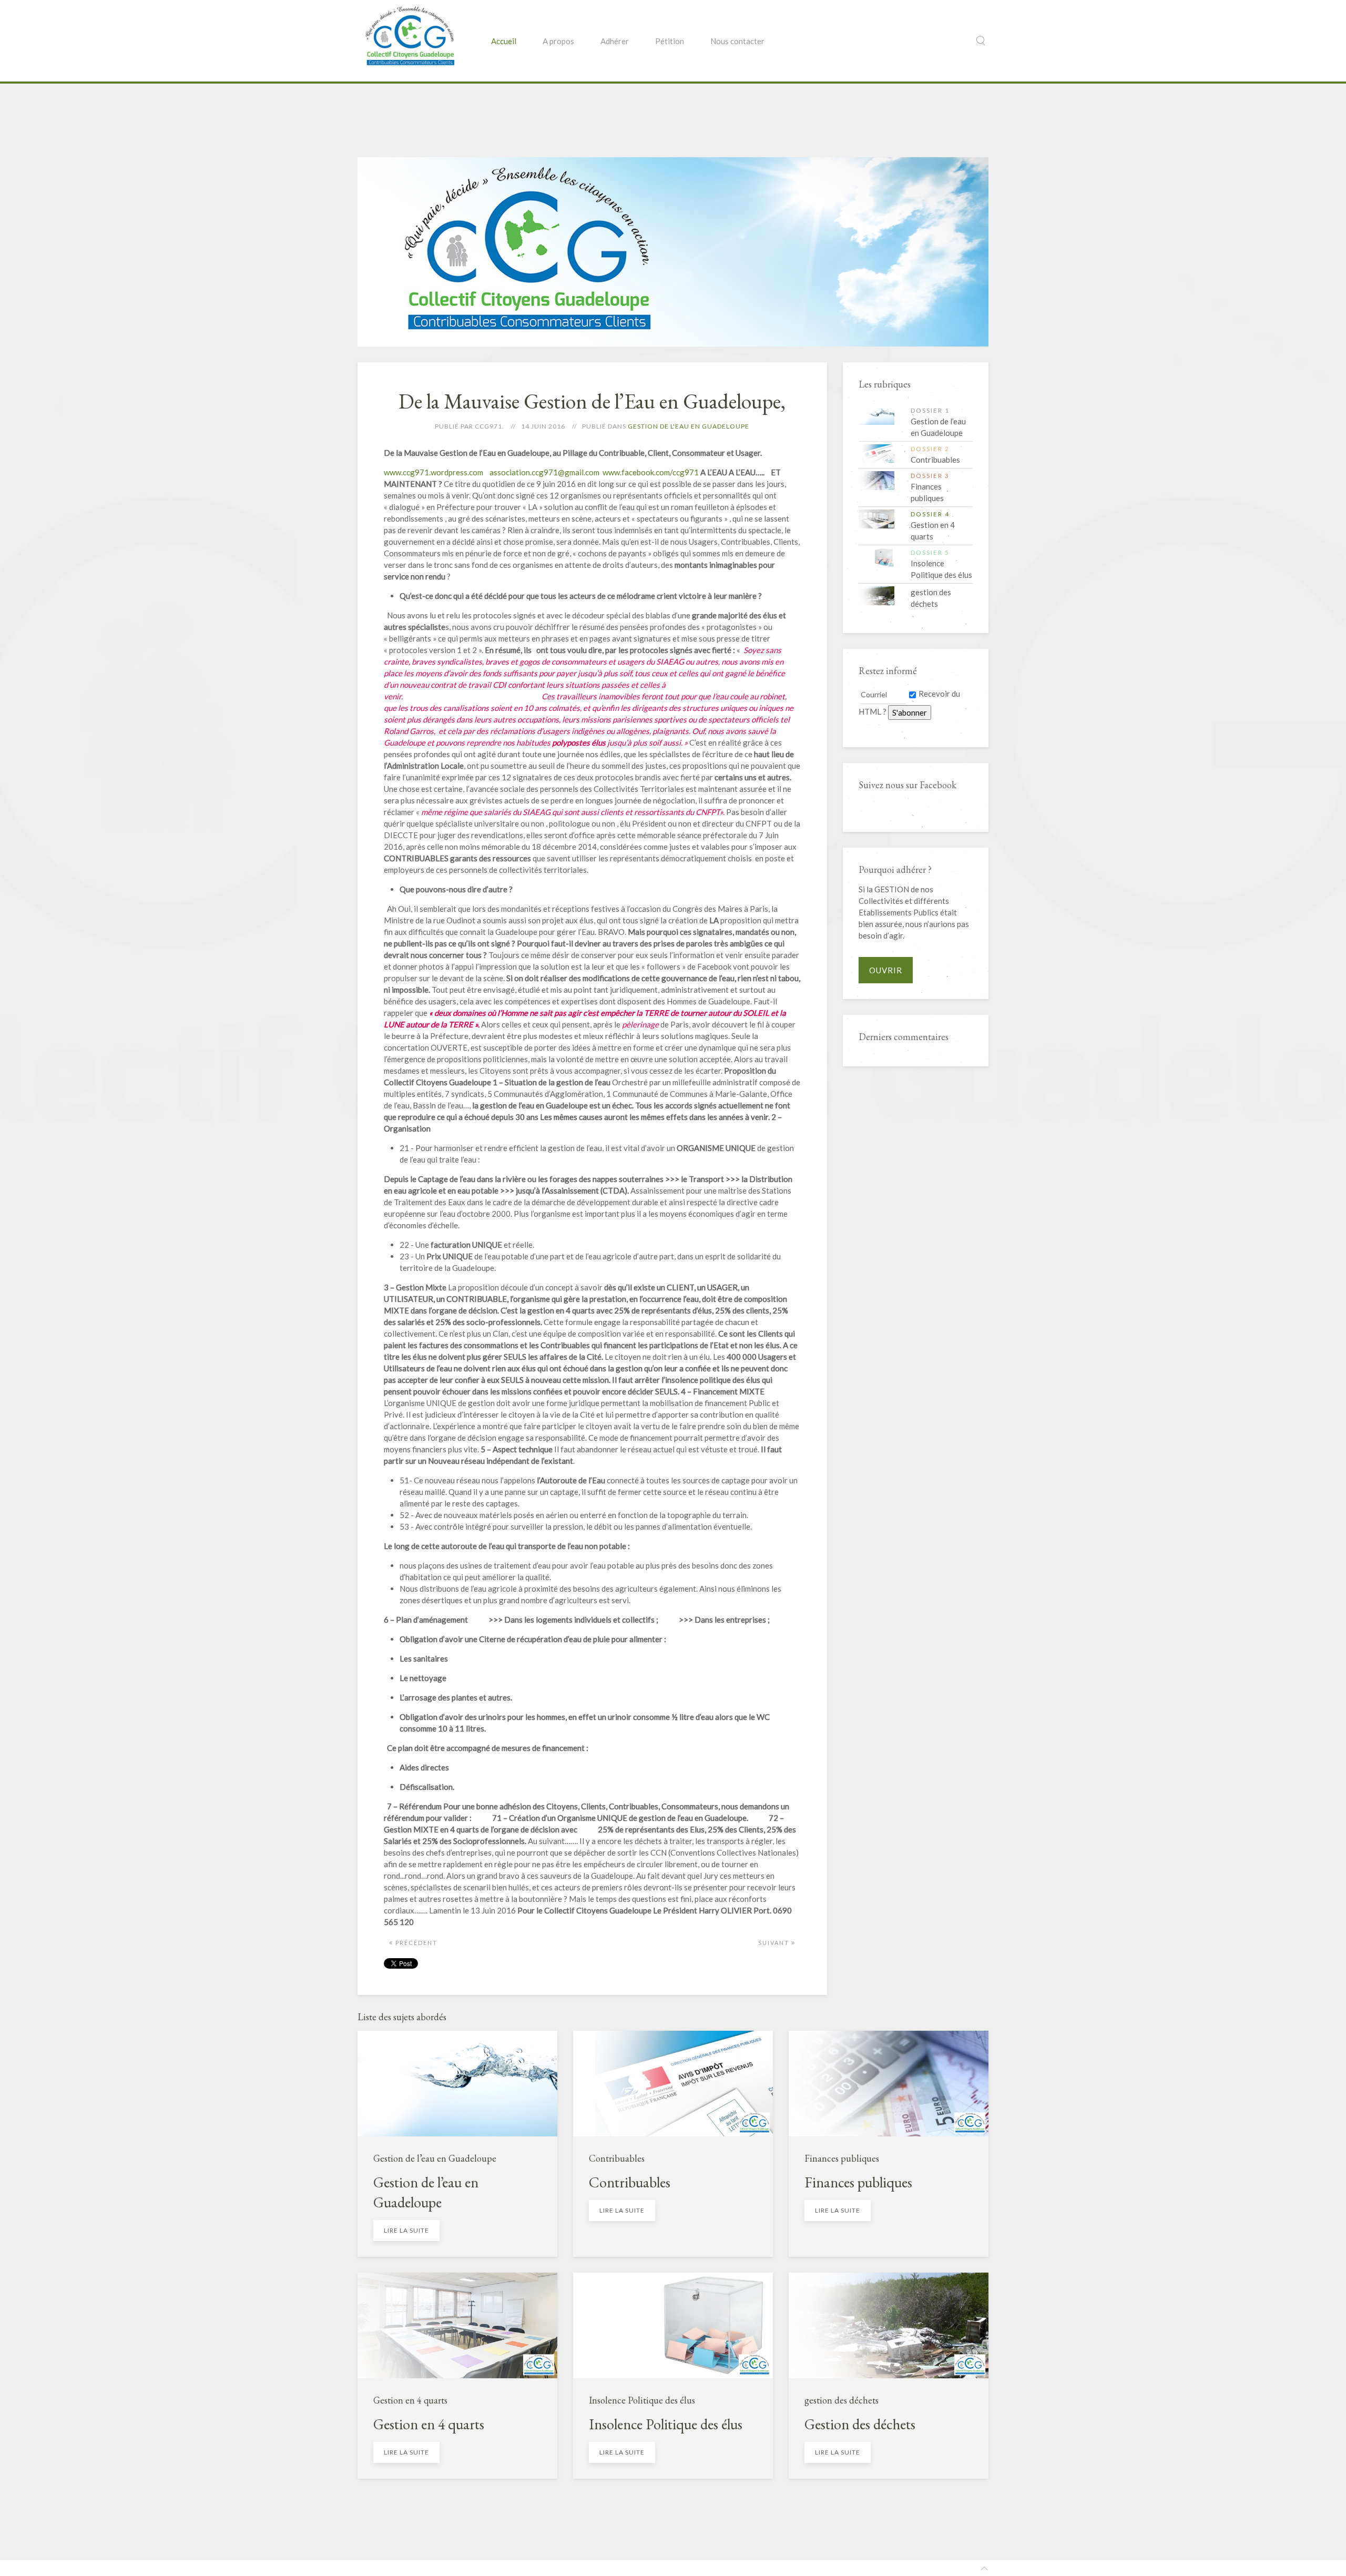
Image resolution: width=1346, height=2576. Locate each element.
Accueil (504, 41)
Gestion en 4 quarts (410, 2400)
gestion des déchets (842, 2400)
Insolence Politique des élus (642, 2400)
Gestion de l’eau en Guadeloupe (435, 2158)
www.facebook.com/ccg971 (651, 472)
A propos (558, 41)
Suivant (775, 1943)
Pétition (670, 41)
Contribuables (617, 2158)
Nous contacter (737, 41)
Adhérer (615, 41)
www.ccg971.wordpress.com (434, 472)
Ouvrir (886, 970)
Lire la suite (406, 2230)
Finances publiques (842, 2158)
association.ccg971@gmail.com (544, 472)
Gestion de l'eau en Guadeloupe (689, 426)
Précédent (415, 1943)
